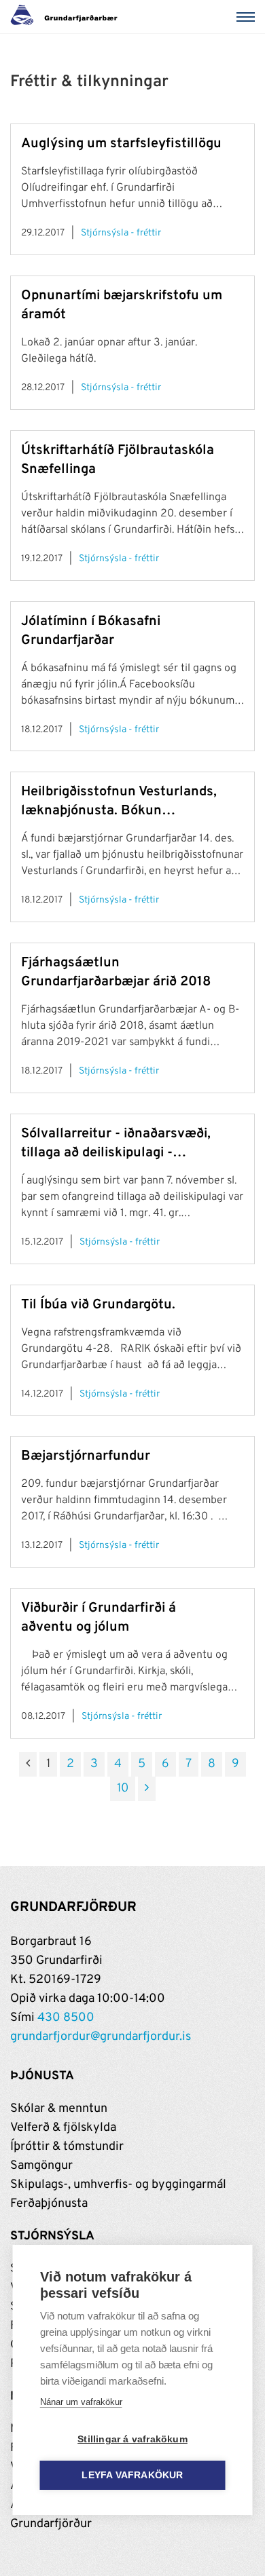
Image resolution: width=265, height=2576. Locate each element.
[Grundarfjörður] (68, 17)
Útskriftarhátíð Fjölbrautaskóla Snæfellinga (118, 460)
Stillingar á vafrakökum (132, 2439)
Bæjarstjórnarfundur (86, 1456)
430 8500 (66, 2018)
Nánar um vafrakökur (81, 2402)
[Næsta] (147, 1789)
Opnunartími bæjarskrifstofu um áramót (122, 305)
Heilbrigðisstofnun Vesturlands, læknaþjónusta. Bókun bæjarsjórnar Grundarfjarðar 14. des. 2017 (120, 802)
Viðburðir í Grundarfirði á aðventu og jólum (99, 1618)
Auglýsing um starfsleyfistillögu (121, 144)
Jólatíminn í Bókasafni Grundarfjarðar (91, 631)
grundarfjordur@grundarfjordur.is (101, 2037)
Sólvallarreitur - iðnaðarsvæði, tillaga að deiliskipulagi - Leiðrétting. (116, 1144)
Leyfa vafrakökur (132, 2475)
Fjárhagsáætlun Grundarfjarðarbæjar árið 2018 (116, 972)
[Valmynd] (248, 17)
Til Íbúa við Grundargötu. (98, 1305)
